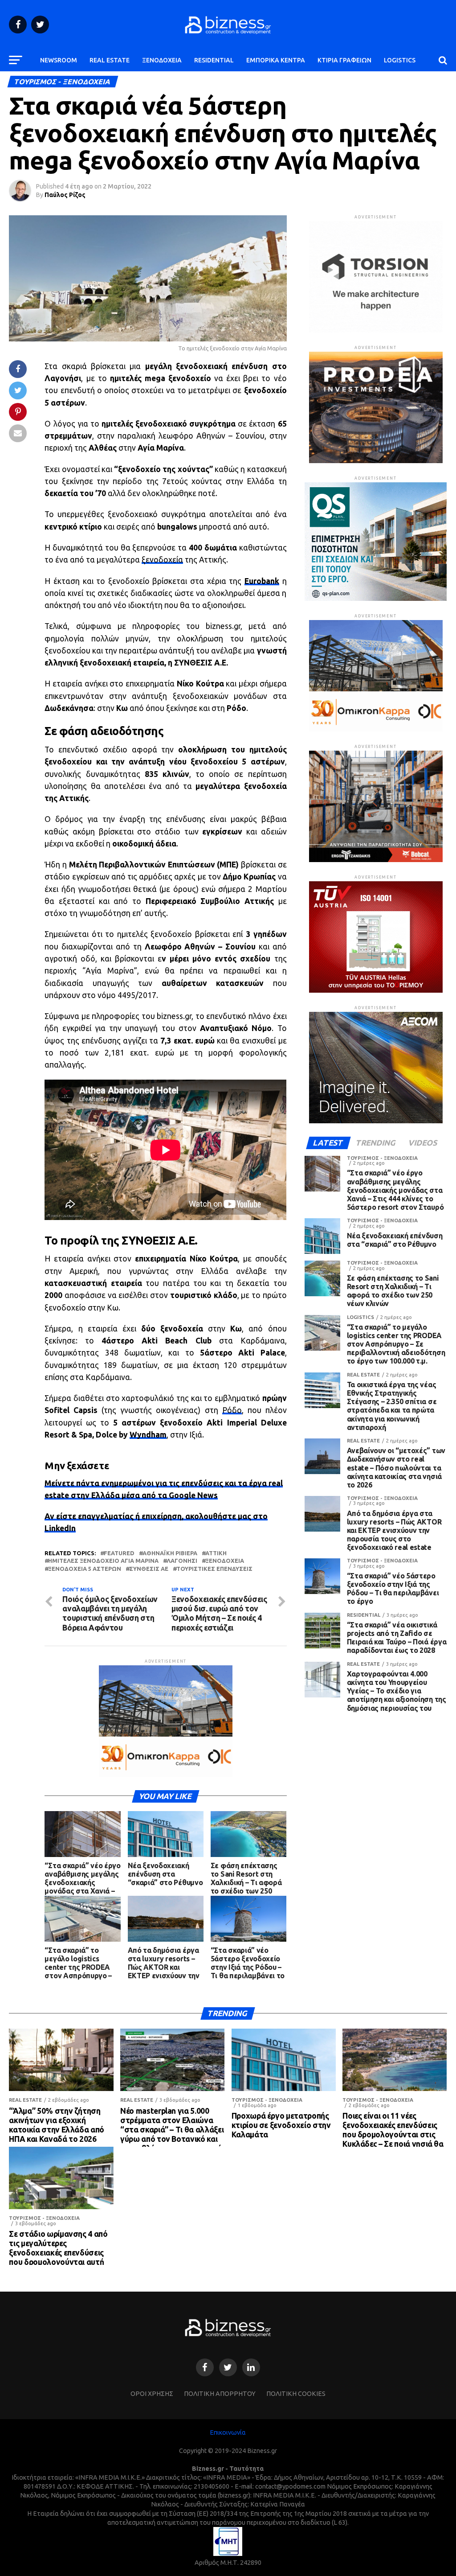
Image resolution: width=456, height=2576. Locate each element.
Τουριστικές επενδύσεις (214, 1569)
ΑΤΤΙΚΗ (216, 1553)
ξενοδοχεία (162, 560)
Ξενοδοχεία (225, 1561)
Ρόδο (232, 1410)
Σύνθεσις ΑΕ (149, 1569)
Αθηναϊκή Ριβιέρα (170, 1553)
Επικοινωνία (228, 2432)
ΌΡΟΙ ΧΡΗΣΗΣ (152, 2394)
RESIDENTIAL (214, 60)
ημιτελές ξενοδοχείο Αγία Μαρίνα (103, 1561)
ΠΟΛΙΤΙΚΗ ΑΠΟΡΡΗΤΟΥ (220, 2394)
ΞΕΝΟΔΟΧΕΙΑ (162, 60)
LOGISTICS (400, 60)
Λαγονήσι (182, 1561)
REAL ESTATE (110, 60)
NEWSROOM (59, 60)
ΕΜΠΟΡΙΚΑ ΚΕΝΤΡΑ (276, 60)
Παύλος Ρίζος (65, 195)
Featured (119, 1553)
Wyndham (148, 1435)
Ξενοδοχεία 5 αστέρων (85, 1569)
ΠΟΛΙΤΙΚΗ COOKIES (296, 2394)
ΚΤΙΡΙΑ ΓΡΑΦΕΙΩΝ (344, 60)
